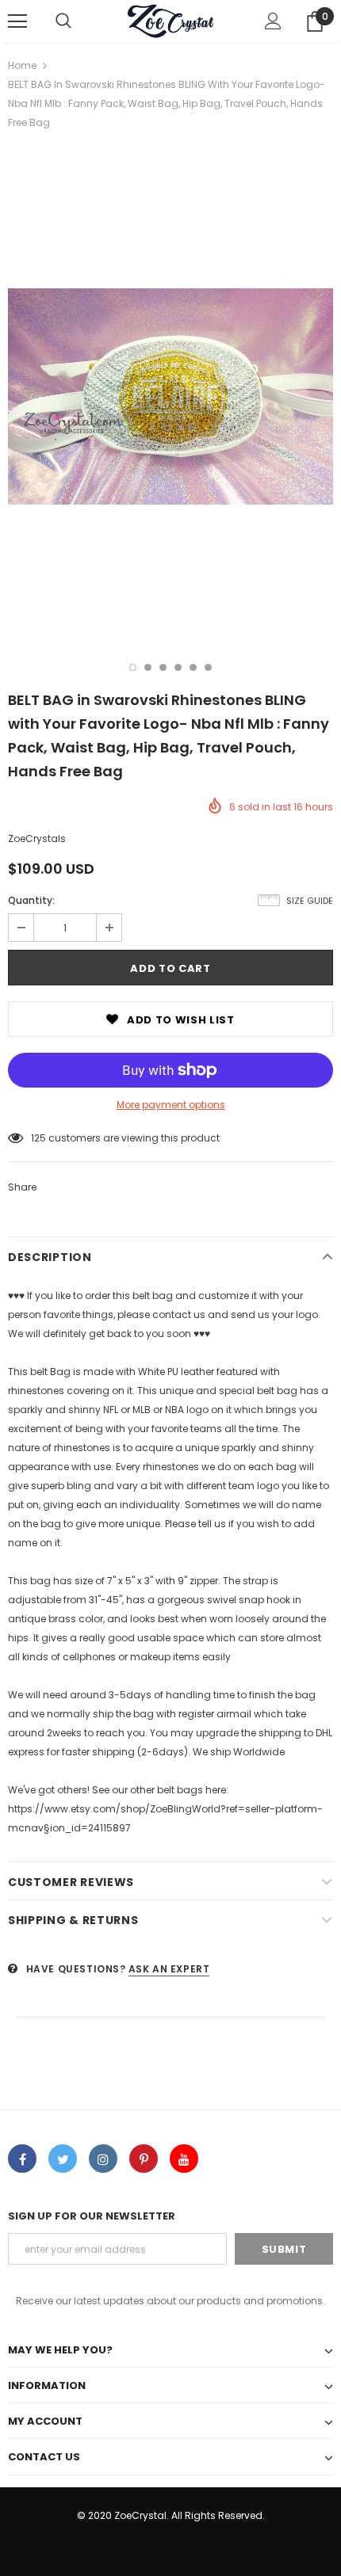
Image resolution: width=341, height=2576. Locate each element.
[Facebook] (22, 2159)
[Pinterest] (144, 2159)
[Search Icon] (63, 21)
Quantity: (31, 900)
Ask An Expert (169, 1969)
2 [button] (148, 667)
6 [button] (208, 667)
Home (22, 65)
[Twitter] (63, 2159)
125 (38, 1138)
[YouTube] (184, 2159)
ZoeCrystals (37, 838)
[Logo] (170, 21)
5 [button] (193, 667)
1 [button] (133, 667)
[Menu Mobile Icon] (17, 21)
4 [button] (178, 667)
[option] (170, 396)
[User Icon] (273, 21)
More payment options (171, 1105)
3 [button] (163, 667)
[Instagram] (103, 2159)
